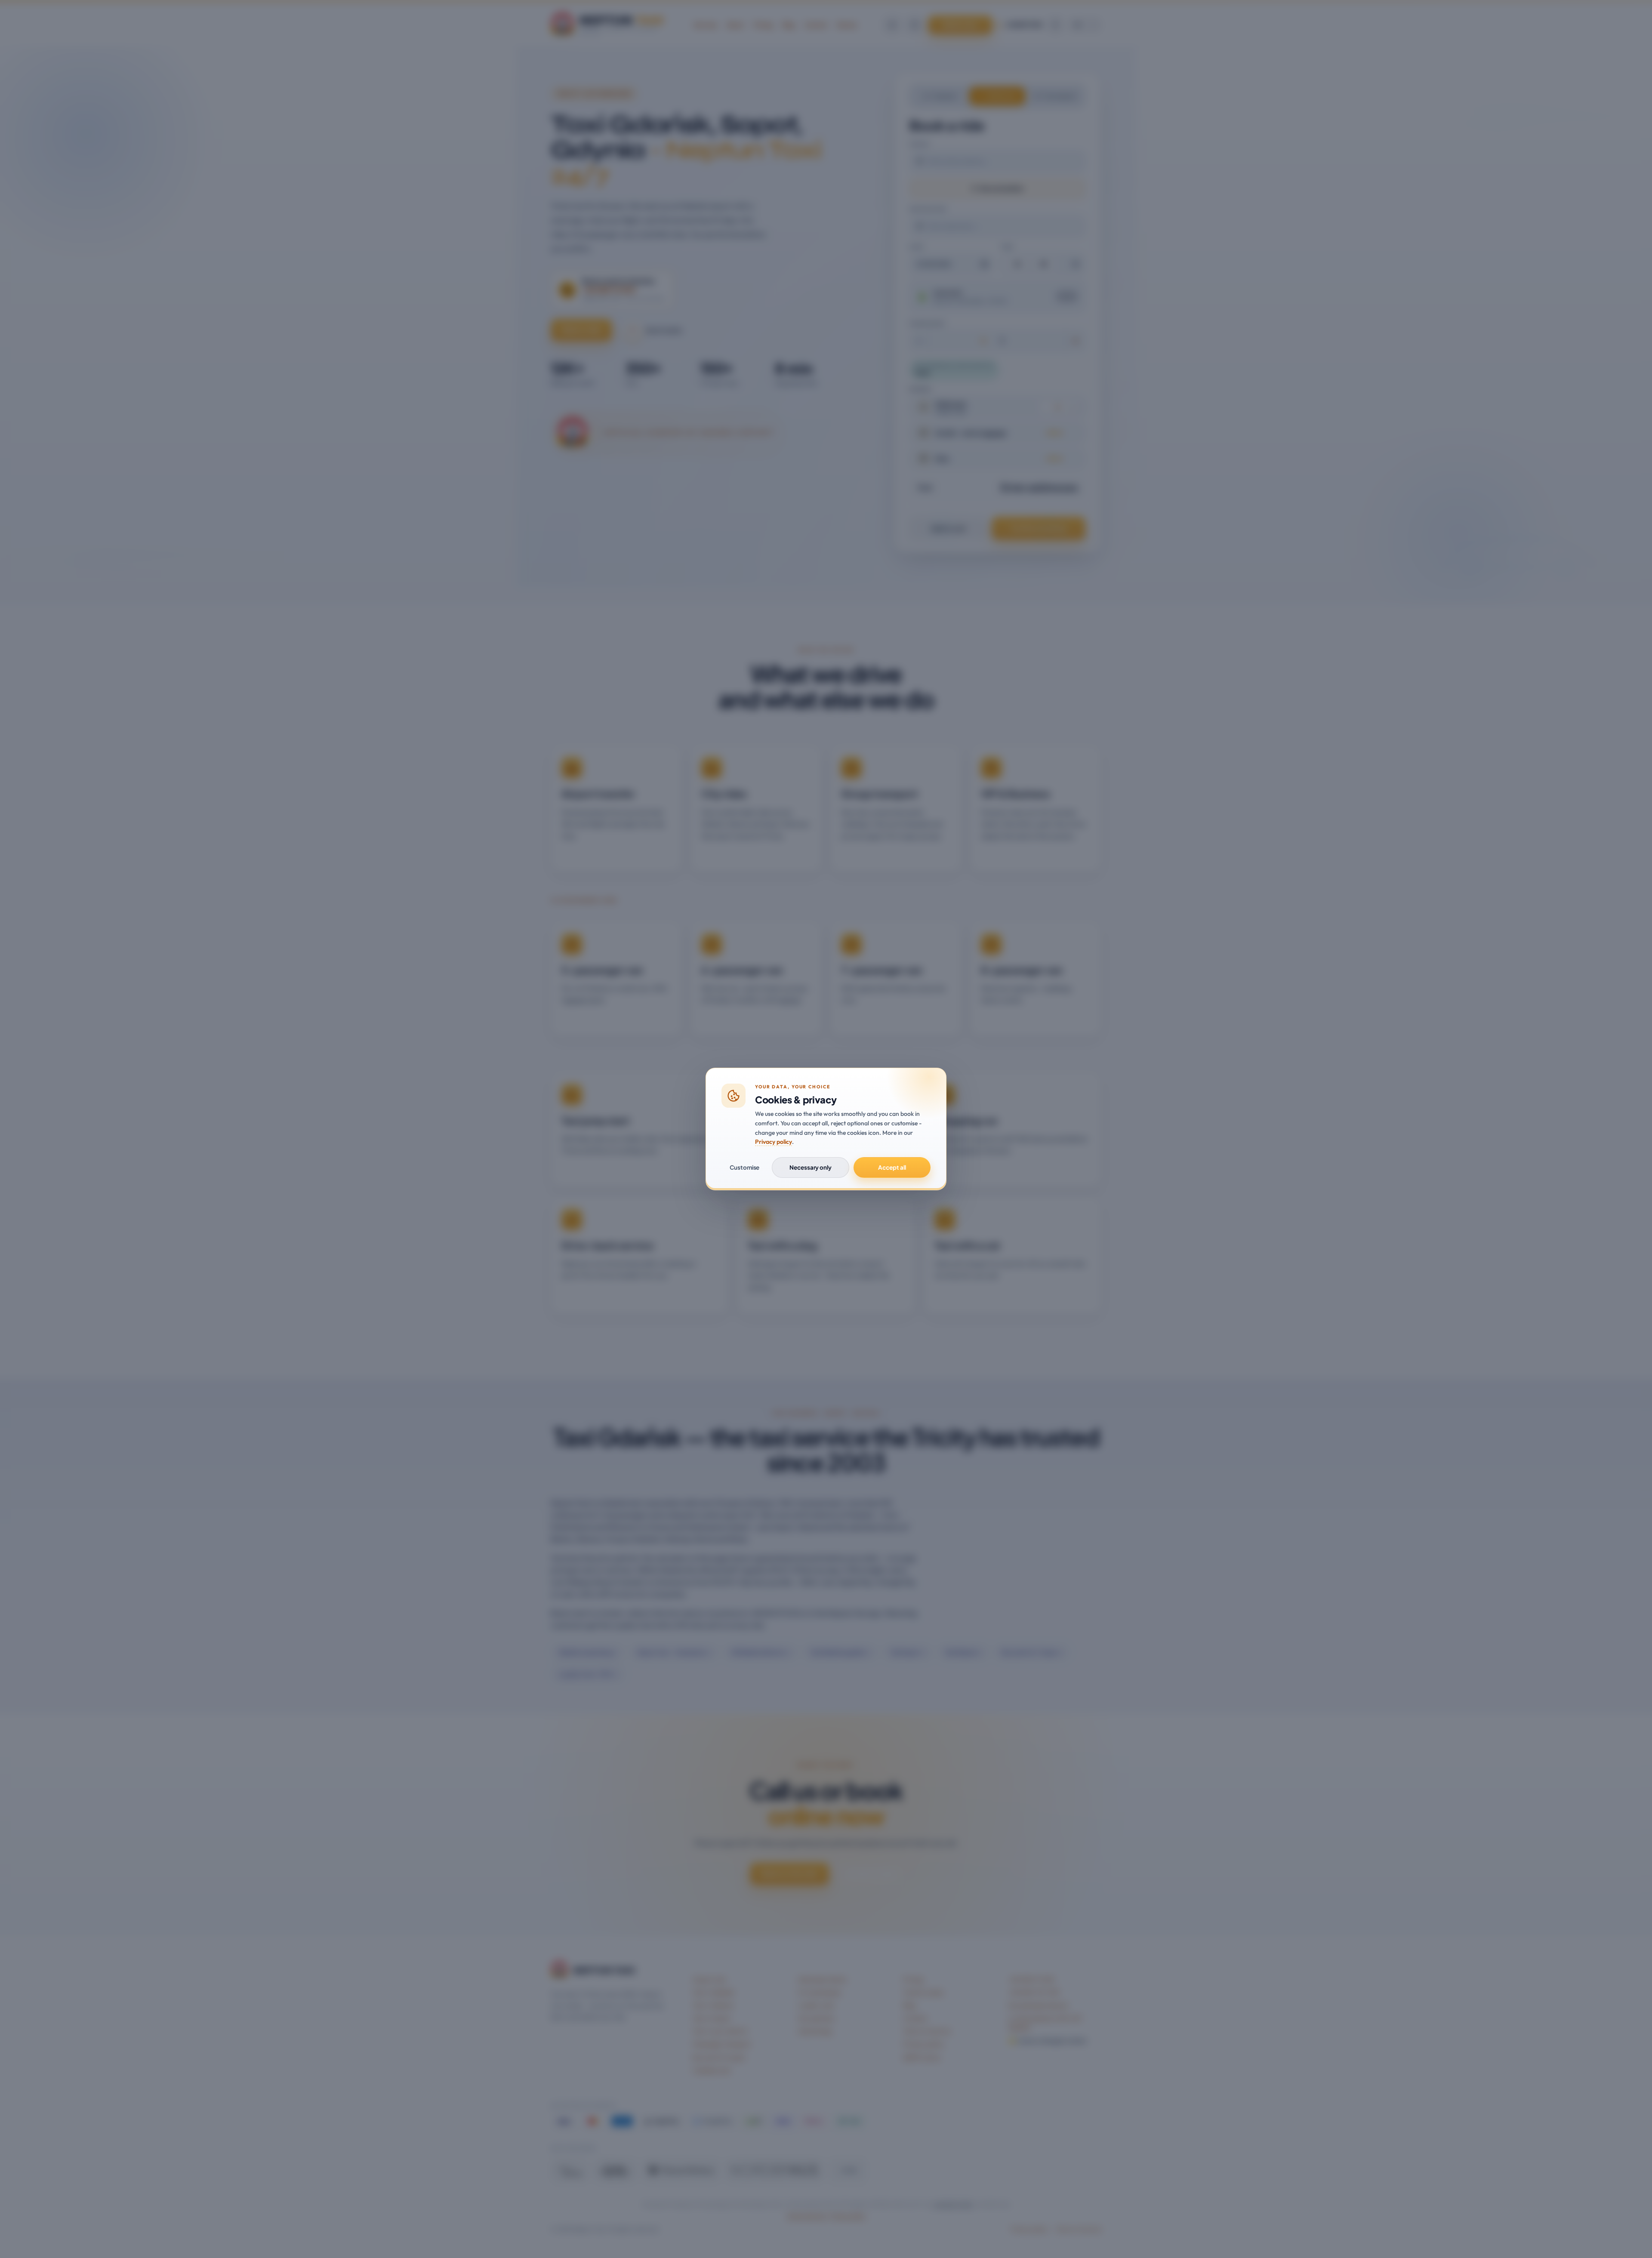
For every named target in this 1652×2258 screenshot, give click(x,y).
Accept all (892, 1167)
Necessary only (811, 1167)
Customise (744, 1167)
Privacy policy (774, 1142)
